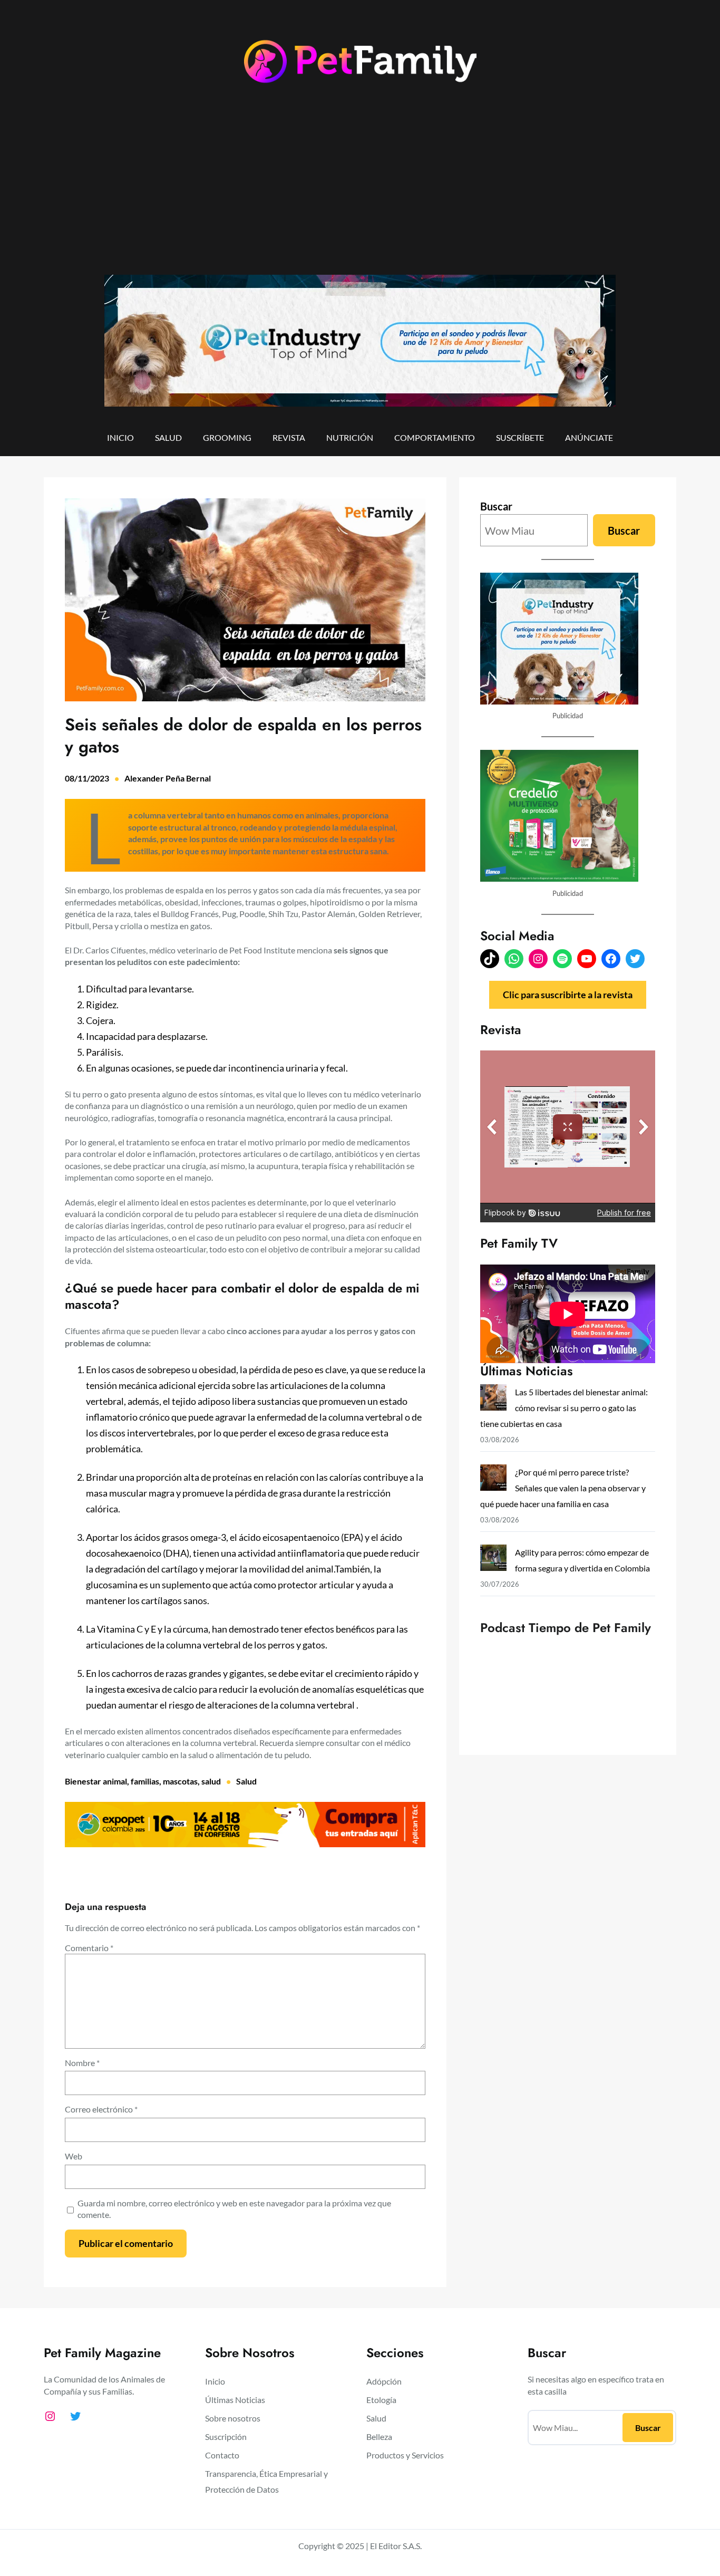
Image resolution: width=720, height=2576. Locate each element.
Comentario (89, 1948)
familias (145, 1781)
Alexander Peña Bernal (168, 778)
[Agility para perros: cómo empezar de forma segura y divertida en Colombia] (493, 1560)
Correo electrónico (101, 2109)
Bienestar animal (96, 1781)
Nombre (82, 2063)
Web (74, 2156)
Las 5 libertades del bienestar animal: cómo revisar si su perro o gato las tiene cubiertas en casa (564, 1408)
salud (211, 1781)
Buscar (496, 506)
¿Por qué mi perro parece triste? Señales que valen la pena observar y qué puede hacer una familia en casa (563, 1488)
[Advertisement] (360, 188)
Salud (246, 1781)
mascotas (180, 1781)
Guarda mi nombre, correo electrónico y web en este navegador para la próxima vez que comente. (234, 2209)
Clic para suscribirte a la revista (568, 995)
